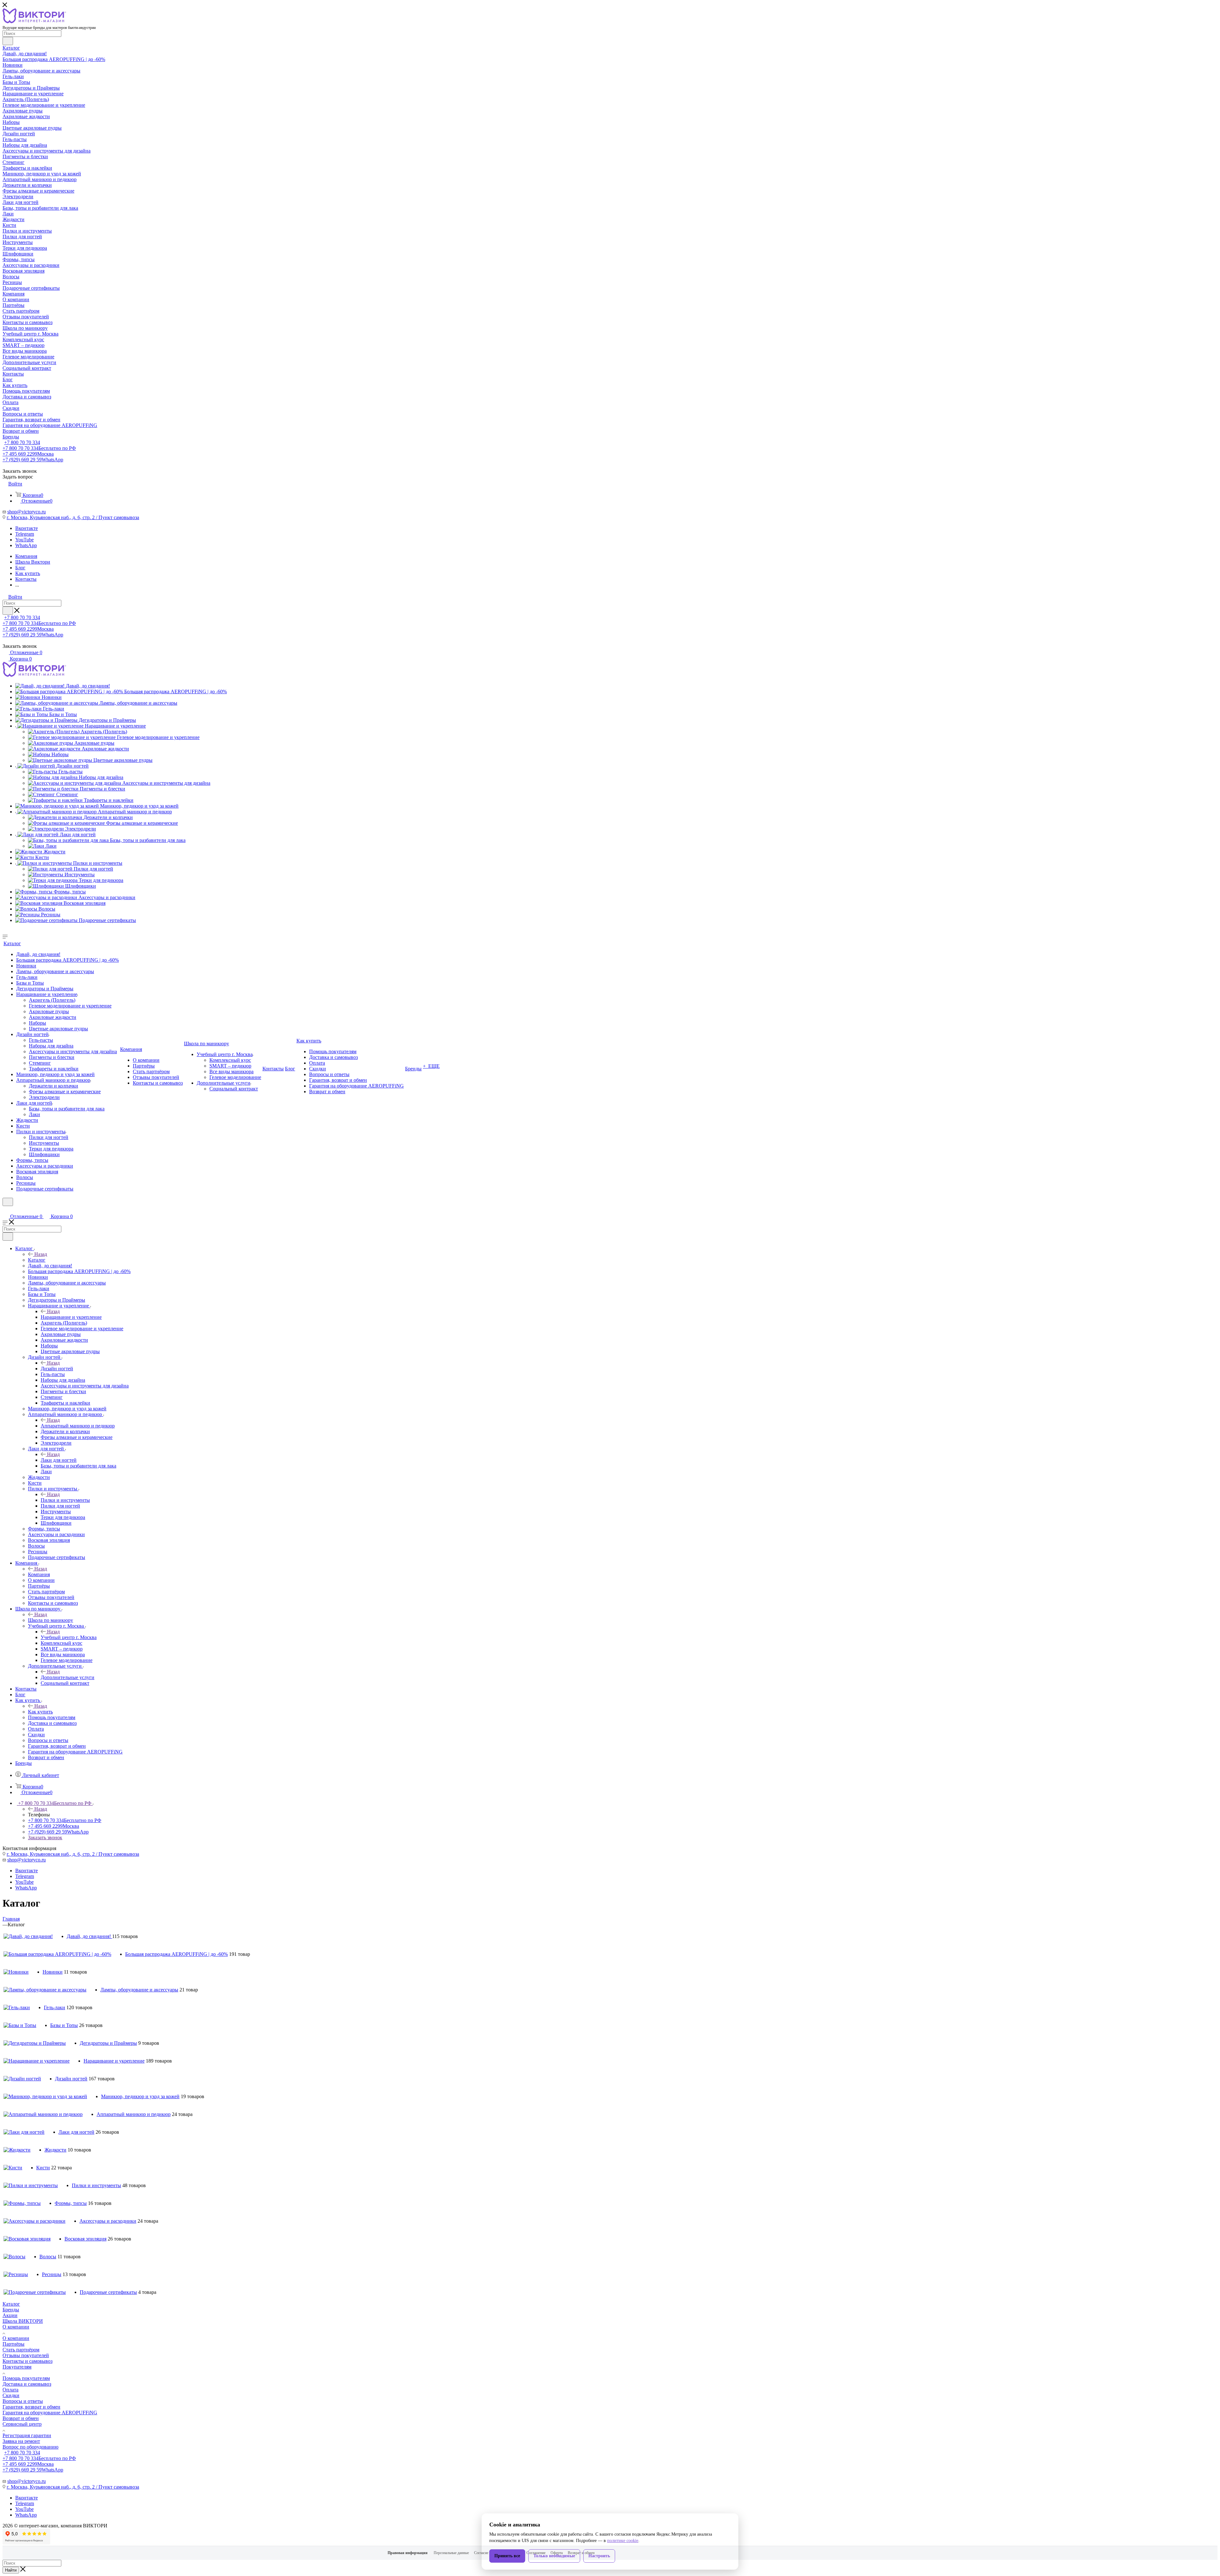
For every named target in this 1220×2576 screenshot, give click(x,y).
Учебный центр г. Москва (69, 1637)
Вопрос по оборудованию (30, 2447)
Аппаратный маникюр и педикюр (78, 1426)
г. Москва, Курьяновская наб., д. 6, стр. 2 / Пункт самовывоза (73, 517)
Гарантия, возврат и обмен (31, 2407)
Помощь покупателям (26, 2378)
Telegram (25, 534)
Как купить (40, 1712)
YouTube (24, 540)
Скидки (11, 2395)
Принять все (507, 2556)
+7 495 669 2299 (28, 454)
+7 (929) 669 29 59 (33, 460)
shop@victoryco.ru (27, 512)
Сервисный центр (22, 2424)
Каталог (37, 1260)
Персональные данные (451, 2553)
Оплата (10, 2390)
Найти (11, 2570)
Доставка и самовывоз (27, 2384)
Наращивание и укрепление (71, 1317)
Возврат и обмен (21, 2418)
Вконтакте (27, 528)
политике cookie (623, 2541)
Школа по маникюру (51, 1620)
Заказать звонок (45, 1837)
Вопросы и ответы (23, 2401)
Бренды (11, 2310)
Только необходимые (554, 2556)
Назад (41, 1254)
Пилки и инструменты (65, 1500)
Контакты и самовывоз (27, 2361)
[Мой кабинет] (5, 1210)
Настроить (599, 2556)
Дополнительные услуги (68, 1677)
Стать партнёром (21, 2350)
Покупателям (17, 2367)
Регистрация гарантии (27, 2435)
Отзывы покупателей (26, 2355)
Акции (10, 2315)
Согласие (481, 2553)
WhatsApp (26, 545)
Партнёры (14, 2344)
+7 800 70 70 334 (22, 442)
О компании (16, 2327)
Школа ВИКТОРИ (23, 2321)
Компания (39, 1574)
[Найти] (8, 41)
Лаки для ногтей (59, 1460)
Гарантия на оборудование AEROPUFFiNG (50, 2413)
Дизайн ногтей (57, 1369)
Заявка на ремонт (21, 2441)
